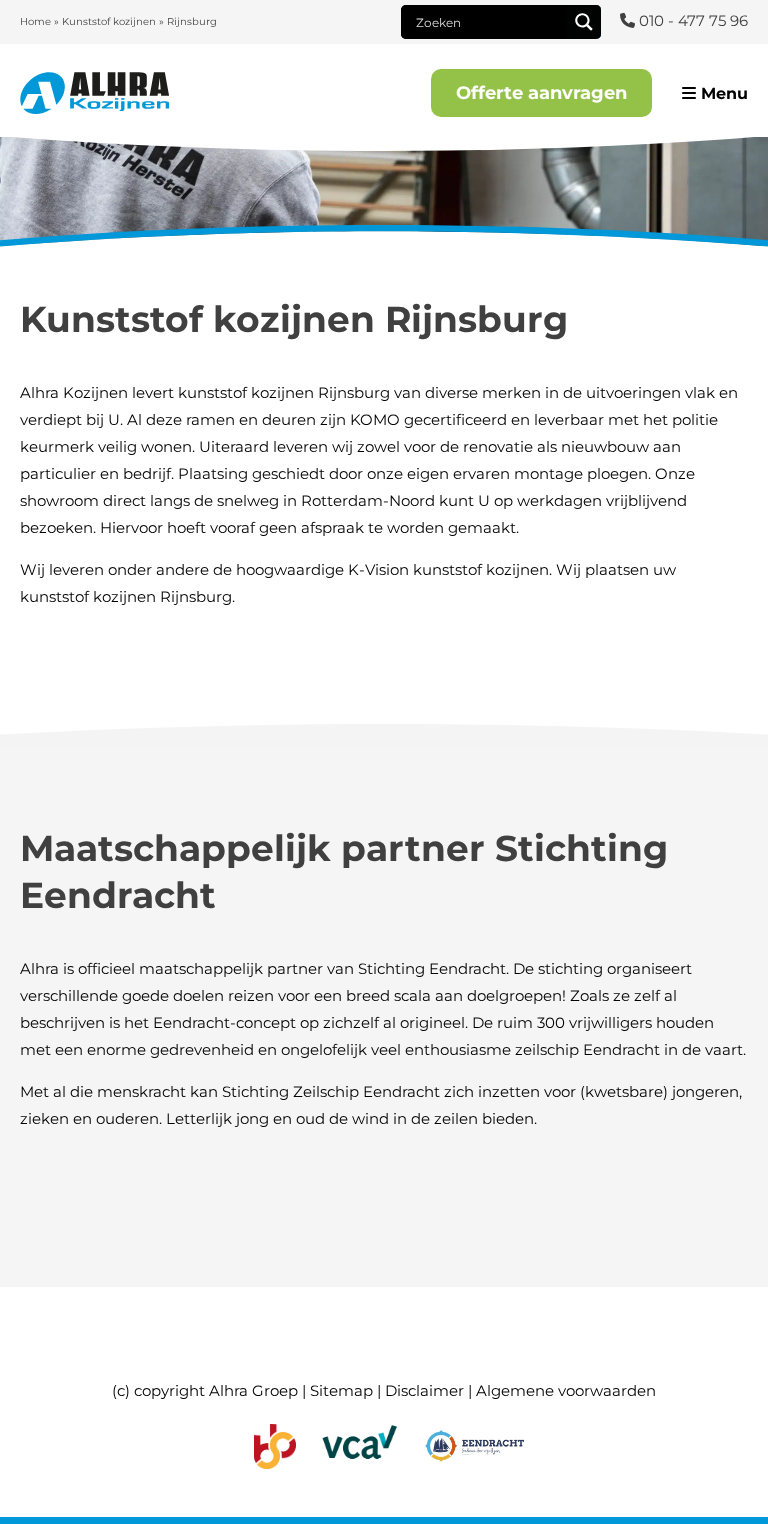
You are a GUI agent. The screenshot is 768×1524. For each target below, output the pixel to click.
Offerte (541, 93)
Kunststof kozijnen (109, 21)
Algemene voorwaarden (566, 1390)
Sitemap (341, 1390)
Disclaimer (424, 1390)
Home (35, 21)
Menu (722, 93)
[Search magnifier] (584, 22)
